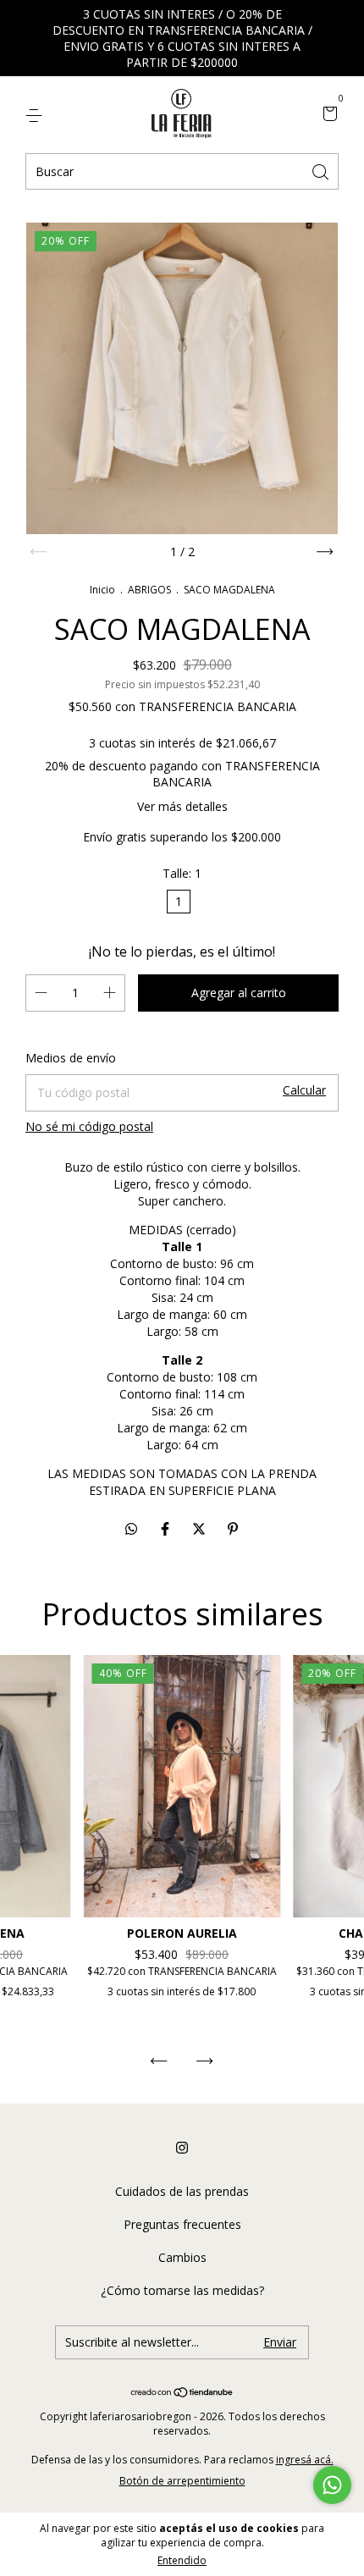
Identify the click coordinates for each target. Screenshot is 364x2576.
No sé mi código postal (89, 1126)
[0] (327, 115)
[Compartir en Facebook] (167, 1529)
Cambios (182, 2257)
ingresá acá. (305, 2460)
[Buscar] (322, 171)
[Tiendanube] (182, 2393)
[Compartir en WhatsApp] (131, 1529)
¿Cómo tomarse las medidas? (182, 2290)
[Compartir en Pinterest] (233, 1529)
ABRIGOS (151, 590)
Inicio (102, 590)
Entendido (182, 2560)
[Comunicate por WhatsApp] (332, 2485)
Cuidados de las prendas (182, 2191)
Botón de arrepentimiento (182, 2481)
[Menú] (37, 115)
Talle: (182, 873)
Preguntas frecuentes (182, 2224)
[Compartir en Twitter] (201, 1529)
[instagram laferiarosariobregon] (182, 2148)
